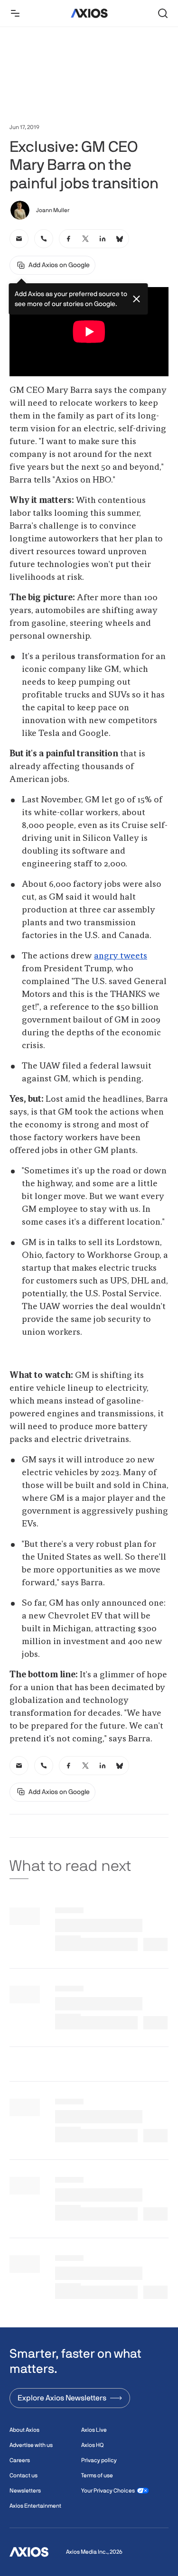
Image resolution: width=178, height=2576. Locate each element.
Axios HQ (92, 2445)
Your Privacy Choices (108, 2491)
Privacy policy (99, 2460)
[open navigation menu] (15, 13)
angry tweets (121, 956)
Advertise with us (31, 2445)
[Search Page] (163, 13)
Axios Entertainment (35, 2506)
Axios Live (94, 2430)
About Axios (24, 2430)
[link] (19, 239)
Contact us (23, 2475)
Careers (20, 2460)
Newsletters (25, 2491)
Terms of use (97, 2475)
